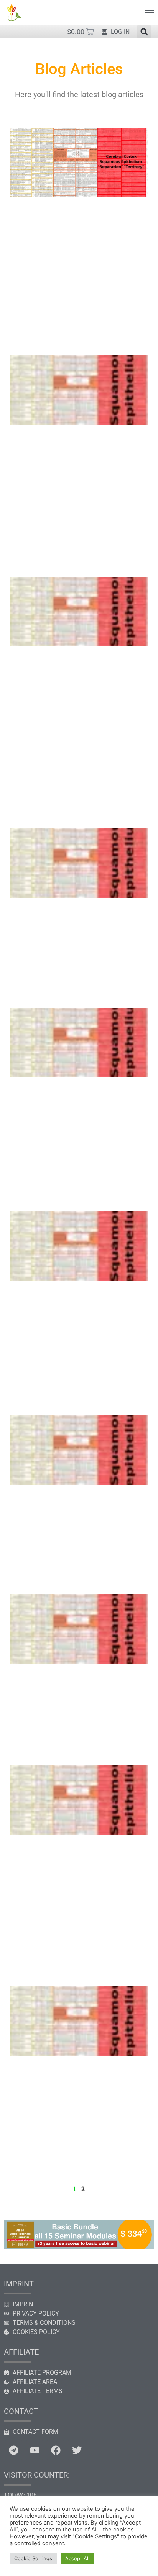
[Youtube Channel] (35, 2450)
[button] (144, 32)
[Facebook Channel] (56, 2450)
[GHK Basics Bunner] (79, 2247)
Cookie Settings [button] (33, 2558)
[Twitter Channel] (77, 2450)
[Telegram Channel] (13, 2450)
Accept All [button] (77, 2558)
